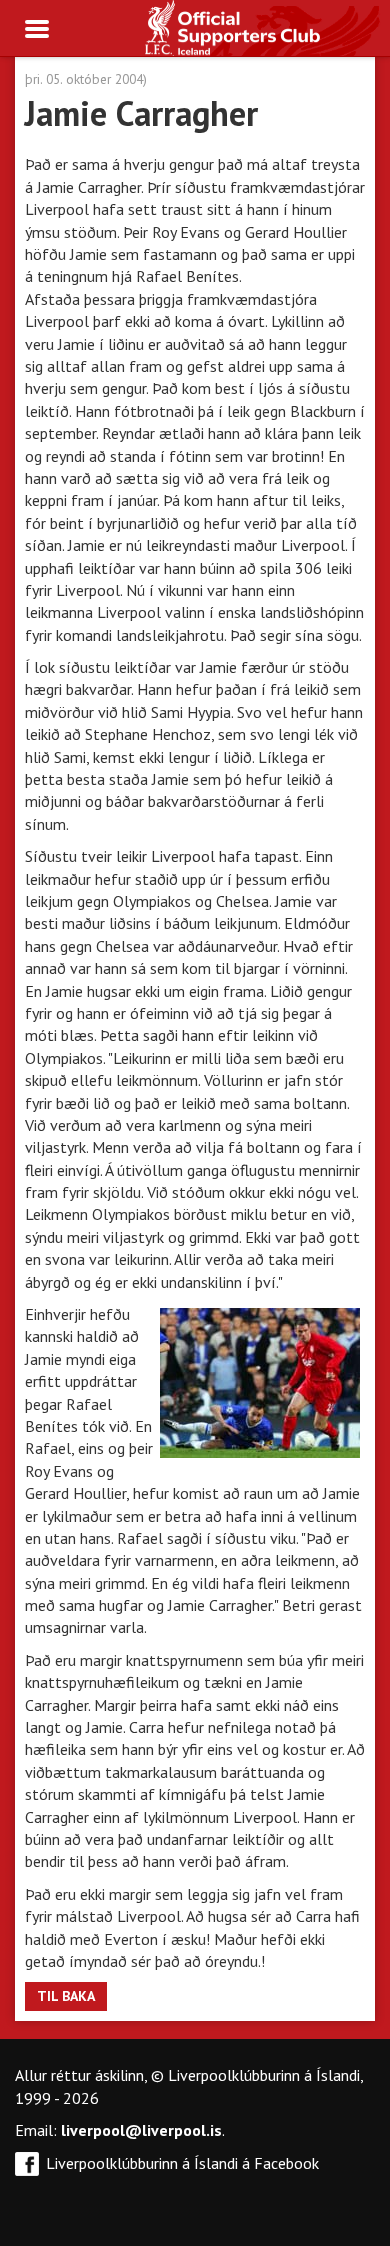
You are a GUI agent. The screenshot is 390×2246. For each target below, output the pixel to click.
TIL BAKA (66, 1996)
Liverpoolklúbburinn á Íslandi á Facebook (182, 2163)
